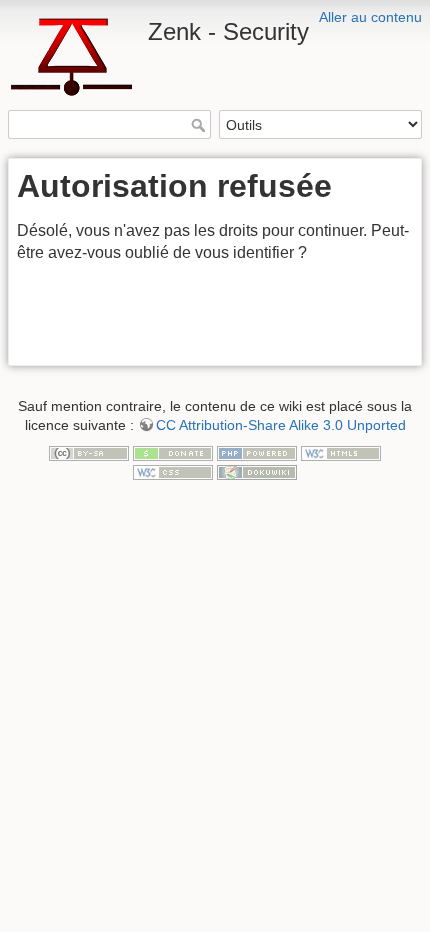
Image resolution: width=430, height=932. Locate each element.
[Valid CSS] (173, 471)
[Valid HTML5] (341, 452)
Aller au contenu (370, 17)
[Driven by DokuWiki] (257, 471)
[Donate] (173, 452)
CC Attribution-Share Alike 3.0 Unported (281, 425)
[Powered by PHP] (257, 452)
